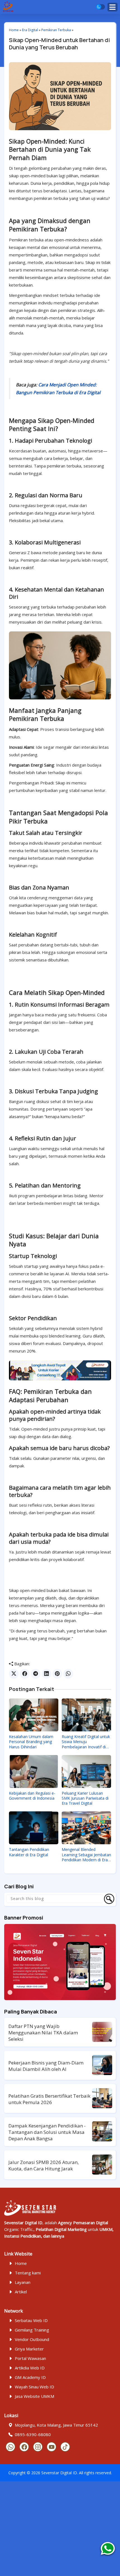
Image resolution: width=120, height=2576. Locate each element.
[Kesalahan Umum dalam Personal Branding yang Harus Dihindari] (34, 1715)
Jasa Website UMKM (34, 2396)
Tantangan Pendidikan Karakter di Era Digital (29, 1852)
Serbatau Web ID (31, 2320)
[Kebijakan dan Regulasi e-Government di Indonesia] (34, 1772)
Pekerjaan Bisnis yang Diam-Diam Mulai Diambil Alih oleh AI (46, 2066)
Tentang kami (28, 2273)
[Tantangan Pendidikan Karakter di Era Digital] (34, 1828)
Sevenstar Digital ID (59, 2473)
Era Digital (30, 30)
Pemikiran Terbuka (56, 30)
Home (14, 30)
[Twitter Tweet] (14, 1674)
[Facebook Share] (25, 1674)
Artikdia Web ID (30, 2368)
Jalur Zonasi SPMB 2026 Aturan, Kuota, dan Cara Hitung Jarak (44, 2165)
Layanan (23, 2282)
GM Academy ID (30, 2377)
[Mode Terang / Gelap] (100, 7)
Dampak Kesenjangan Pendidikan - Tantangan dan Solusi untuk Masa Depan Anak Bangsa (47, 2132)
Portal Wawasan (30, 2358)
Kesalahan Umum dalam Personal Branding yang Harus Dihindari (31, 1742)
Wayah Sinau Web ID (34, 2387)
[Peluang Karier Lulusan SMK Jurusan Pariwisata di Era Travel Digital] (86, 1772)
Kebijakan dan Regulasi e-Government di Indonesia (32, 1796)
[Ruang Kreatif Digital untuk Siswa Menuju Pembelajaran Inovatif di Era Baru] (86, 1715)
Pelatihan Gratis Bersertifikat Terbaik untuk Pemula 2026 (49, 2099)
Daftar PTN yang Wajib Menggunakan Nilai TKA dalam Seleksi (43, 2033)
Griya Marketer (29, 2349)
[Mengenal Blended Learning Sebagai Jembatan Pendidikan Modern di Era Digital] (86, 1828)
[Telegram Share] (36, 1674)
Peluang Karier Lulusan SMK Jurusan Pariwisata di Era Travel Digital (85, 1798)
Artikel (21, 2292)
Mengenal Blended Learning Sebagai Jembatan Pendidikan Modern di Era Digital (86, 1855)
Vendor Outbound (32, 2339)
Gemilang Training (32, 2330)
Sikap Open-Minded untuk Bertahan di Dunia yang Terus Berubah (59, 44)
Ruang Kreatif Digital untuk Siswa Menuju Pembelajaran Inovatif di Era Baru (86, 1742)
